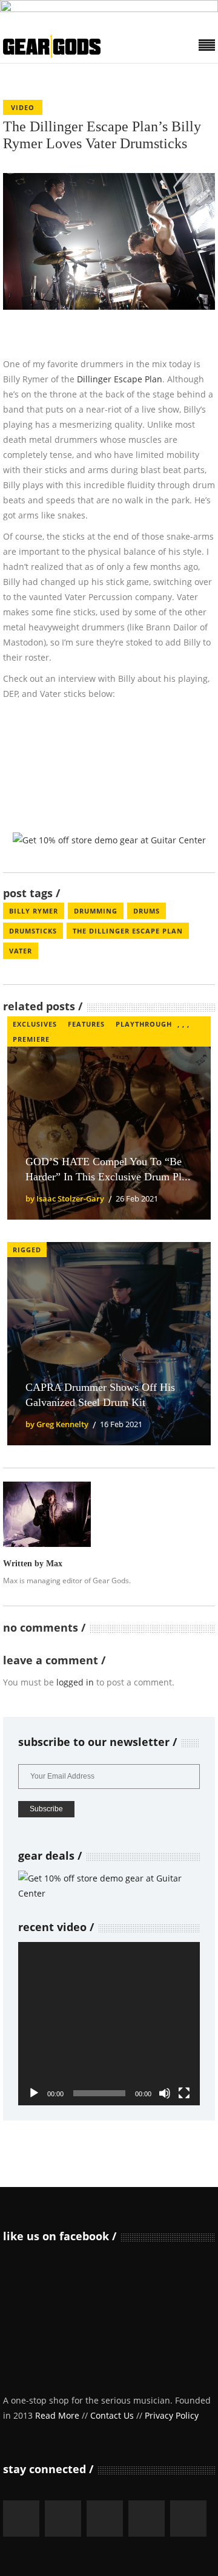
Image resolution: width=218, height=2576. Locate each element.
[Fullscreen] (184, 2093)
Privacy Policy (172, 2415)
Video (23, 107)
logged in (75, 1682)
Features (86, 1024)
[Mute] (165, 2093)
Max (54, 1564)
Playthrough (144, 1024)
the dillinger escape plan (128, 931)
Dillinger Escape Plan (120, 379)
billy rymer (34, 911)
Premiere (31, 1039)
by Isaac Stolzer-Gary (65, 1198)
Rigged (27, 1250)
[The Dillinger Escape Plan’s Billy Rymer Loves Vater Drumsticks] (47, 1514)
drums (147, 911)
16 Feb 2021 (121, 1424)
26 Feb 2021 (137, 1198)
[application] (109, 2024)
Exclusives (35, 1024)
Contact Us (112, 2415)
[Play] (34, 2093)
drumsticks (33, 931)
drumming (96, 911)
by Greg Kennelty (57, 1424)
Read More (57, 2415)
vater (21, 951)
